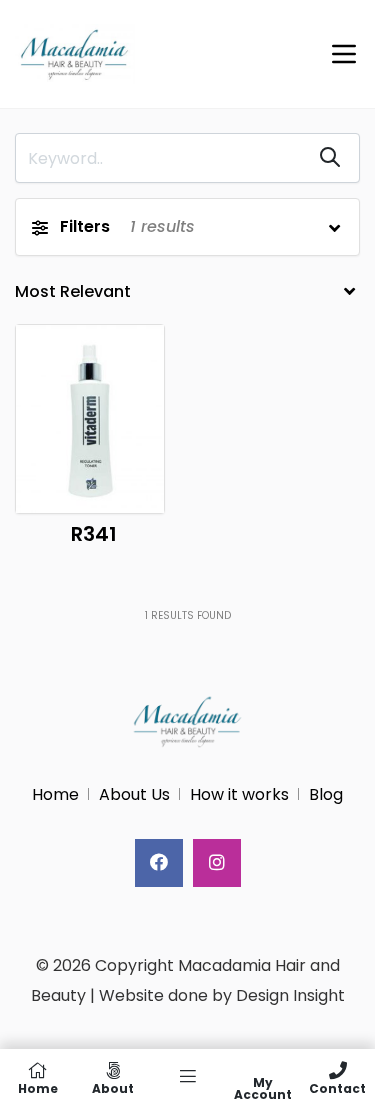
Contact (337, 1087)
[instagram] (217, 863)
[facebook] (159, 863)
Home (55, 794)
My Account (263, 1087)
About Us (134, 794)
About (113, 1087)
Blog (326, 794)
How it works (239, 794)
